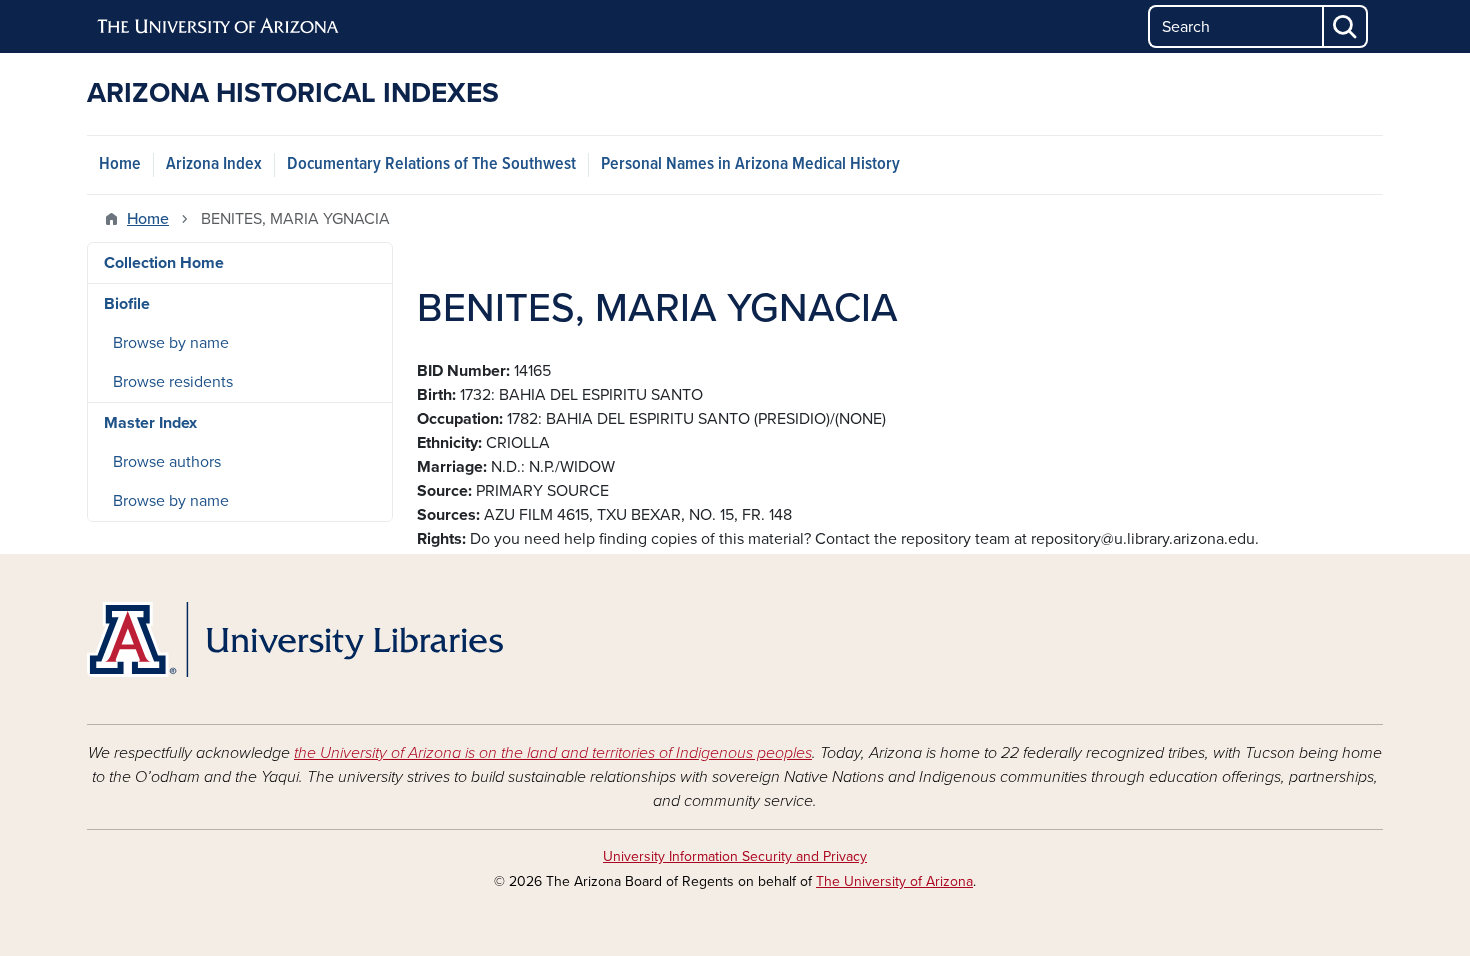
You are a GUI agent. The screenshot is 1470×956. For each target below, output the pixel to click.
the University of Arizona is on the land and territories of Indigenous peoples (553, 753)
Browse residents (173, 382)
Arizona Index (214, 164)
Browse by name (171, 343)
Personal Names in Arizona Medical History (750, 164)
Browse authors (167, 462)
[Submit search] (1346, 26)
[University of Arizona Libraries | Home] (295, 639)
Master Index (150, 423)
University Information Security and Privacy (735, 856)
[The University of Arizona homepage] (219, 27)
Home (120, 164)
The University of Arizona (894, 881)
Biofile (127, 304)
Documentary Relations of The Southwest (431, 164)
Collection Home (164, 263)
